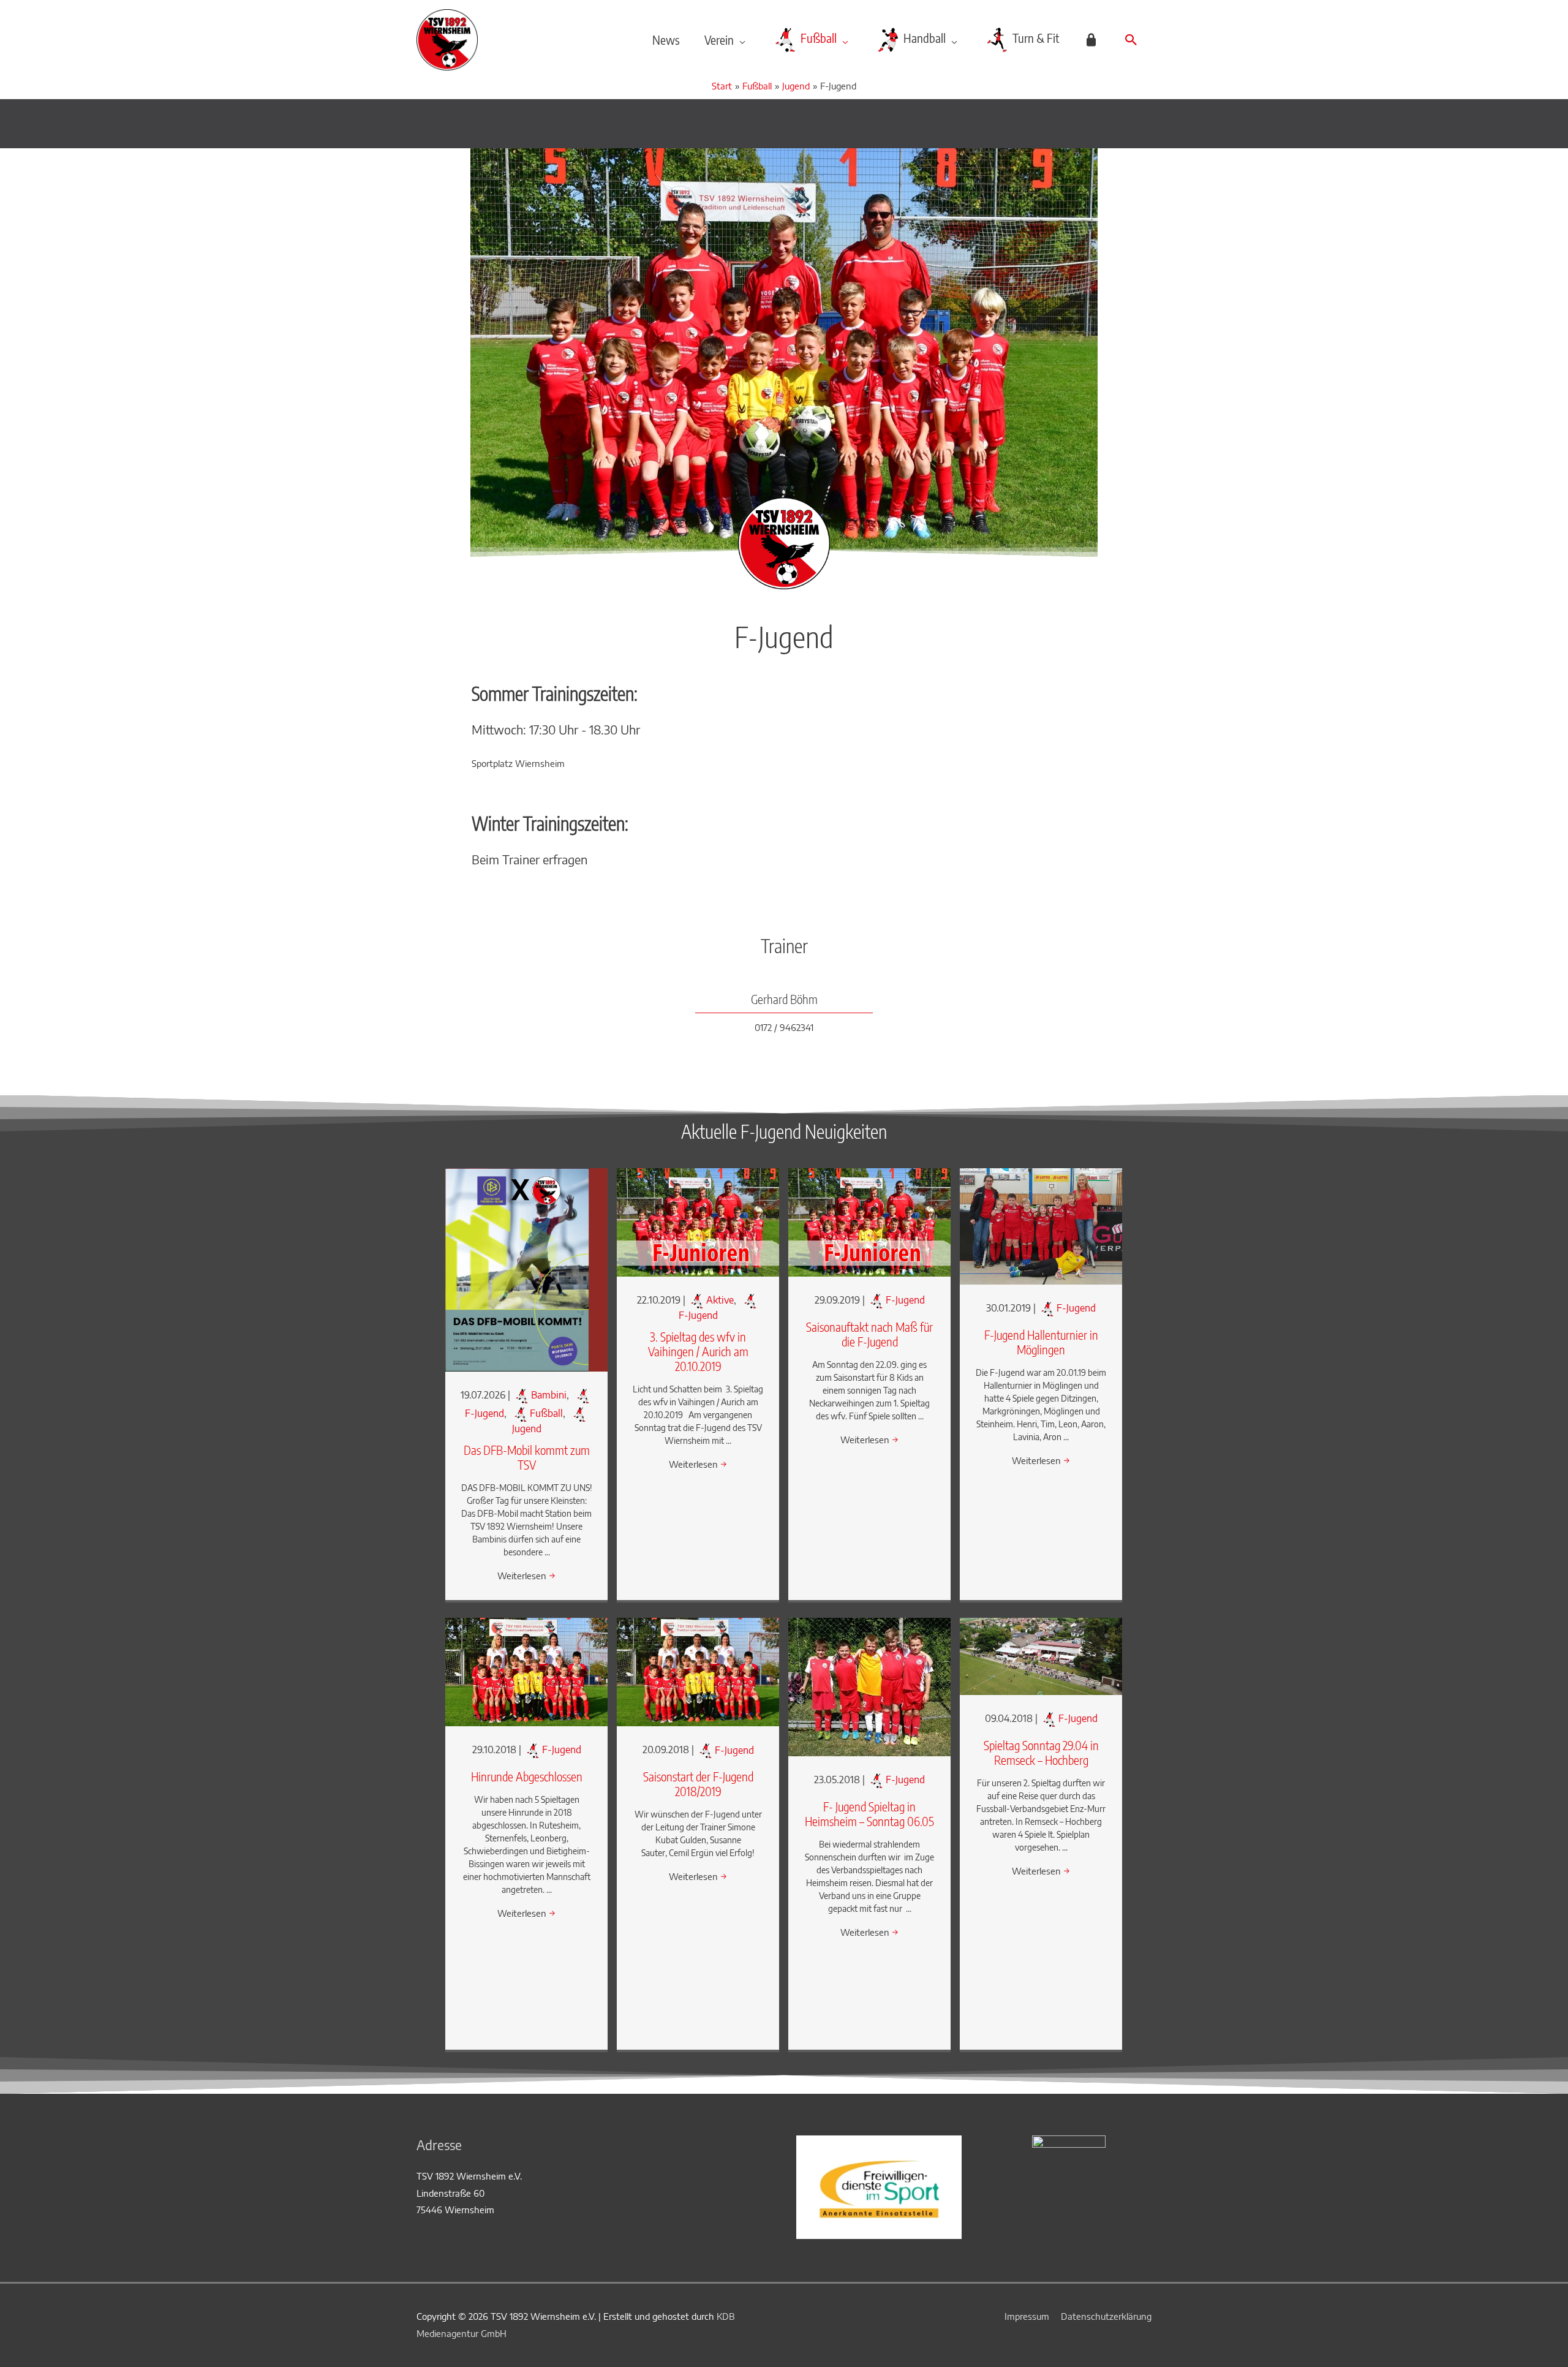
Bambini (549, 1395)
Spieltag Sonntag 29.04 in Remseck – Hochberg (1041, 1752)
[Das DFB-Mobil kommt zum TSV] (526, 1269)
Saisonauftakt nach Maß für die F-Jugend (869, 1334)
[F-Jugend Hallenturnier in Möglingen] (1041, 1225)
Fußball (546, 1413)
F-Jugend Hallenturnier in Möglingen (1041, 1342)
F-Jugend (905, 1300)
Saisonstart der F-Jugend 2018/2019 (698, 1784)
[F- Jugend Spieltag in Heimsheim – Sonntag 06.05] (869, 1686)
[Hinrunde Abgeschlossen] (526, 1671)
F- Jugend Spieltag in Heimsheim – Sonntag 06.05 (869, 1814)
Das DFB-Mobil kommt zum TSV (527, 1457)
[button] (1131, 40)
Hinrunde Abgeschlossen (527, 1776)
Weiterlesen (526, 1576)
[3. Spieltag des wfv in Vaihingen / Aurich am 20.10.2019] (698, 1221)
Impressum (1027, 2316)
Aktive (720, 1300)
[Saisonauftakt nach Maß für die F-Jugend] (869, 1221)
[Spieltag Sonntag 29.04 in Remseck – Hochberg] (1041, 1655)
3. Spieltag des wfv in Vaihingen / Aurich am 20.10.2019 (698, 1351)
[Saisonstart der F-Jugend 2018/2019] (698, 1671)
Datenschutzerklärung (1106, 2316)
